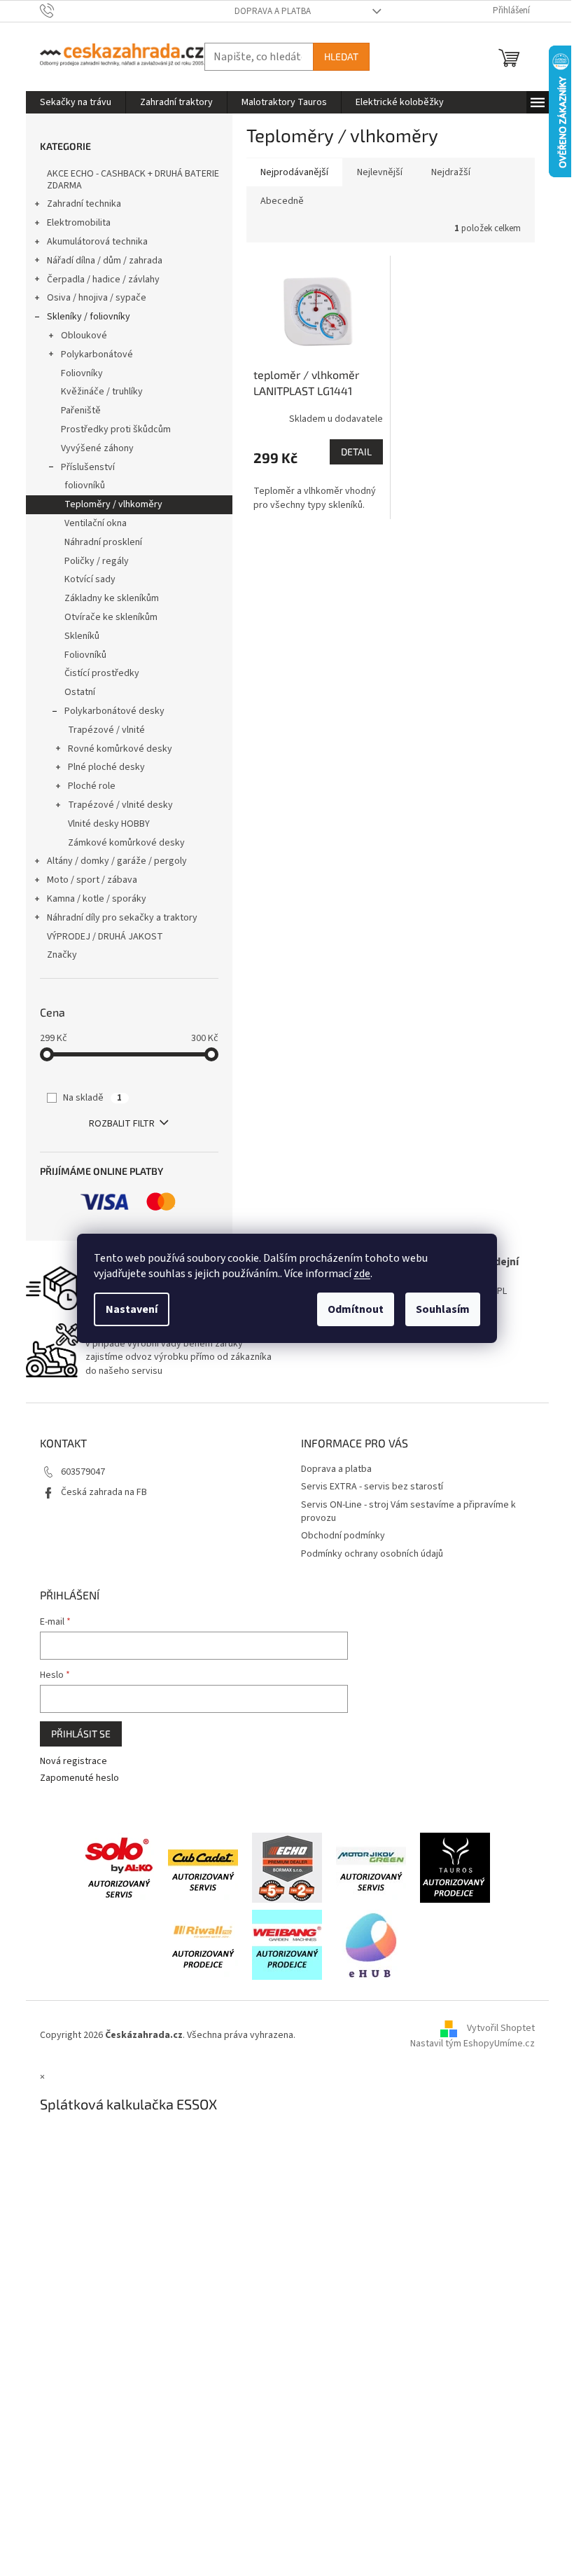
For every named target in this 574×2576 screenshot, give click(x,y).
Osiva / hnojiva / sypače (97, 298)
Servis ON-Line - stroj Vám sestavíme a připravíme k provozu (408, 1511)
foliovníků (85, 485)
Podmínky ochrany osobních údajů (372, 1554)
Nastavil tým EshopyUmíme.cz (472, 2044)
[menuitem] (76, 102)
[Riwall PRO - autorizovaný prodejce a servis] (203, 1944)
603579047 (83, 1472)
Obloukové (84, 336)
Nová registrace (73, 1762)
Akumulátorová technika (97, 242)
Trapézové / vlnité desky (120, 805)
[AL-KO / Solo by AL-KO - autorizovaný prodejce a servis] (119, 1867)
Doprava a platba (273, 11)
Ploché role (92, 786)
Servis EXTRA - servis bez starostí (372, 1487)
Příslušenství (88, 467)
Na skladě (92, 1098)
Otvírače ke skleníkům (111, 617)
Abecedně (282, 201)
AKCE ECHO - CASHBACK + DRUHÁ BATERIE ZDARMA (133, 180)
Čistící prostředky (102, 673)
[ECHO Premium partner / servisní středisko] (287, 1867)
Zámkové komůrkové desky (126, 843)
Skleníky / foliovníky (89, 317)
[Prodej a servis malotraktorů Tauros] (455, 1867)
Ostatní (80, 692)
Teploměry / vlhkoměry (113, 504)
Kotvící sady (90, 579)
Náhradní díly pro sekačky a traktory (122, 918)
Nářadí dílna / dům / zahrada (105, 261)
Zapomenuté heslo (79, 1778)
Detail (356, 452)
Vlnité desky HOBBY (109, 824)
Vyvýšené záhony (97, 448)
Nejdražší (451, 172)
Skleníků (82, 636)
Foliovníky (82, 373)
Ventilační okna (96, 523)
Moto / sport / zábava (92, 880)
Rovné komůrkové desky (120, 749)
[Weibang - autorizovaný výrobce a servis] (287, 1944)
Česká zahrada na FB (104, 1492)
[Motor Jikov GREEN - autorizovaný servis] (371, 1867)
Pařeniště (81, 411)
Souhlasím (443, 1309)
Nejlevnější (380, 172)
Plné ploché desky (106, 767)
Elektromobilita (79, 223)
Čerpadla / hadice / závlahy (103, 280)
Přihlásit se (81, 1734)
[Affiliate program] (371, 1944)
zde (362, 1274)
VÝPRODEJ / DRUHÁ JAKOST (105, 937)
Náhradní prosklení (103, 542)
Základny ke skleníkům (112, 598)
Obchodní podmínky (343, 1536)
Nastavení (132, 1309)
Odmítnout (356, 1309)
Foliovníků (85, 655)
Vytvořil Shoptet (501, 2029)
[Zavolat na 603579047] (61, 11)
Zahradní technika (84, 204)
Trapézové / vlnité (106, 730)
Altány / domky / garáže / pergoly (117, 861)
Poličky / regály (97, 561)
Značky (62, 955)
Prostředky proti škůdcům (116, 429)
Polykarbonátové (97, 354)
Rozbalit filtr (122, 1124)
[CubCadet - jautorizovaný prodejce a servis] (203, 1867)
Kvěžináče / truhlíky (102, 392)
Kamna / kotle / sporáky (97, 899)
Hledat (341, 56)
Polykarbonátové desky (114, 711)
